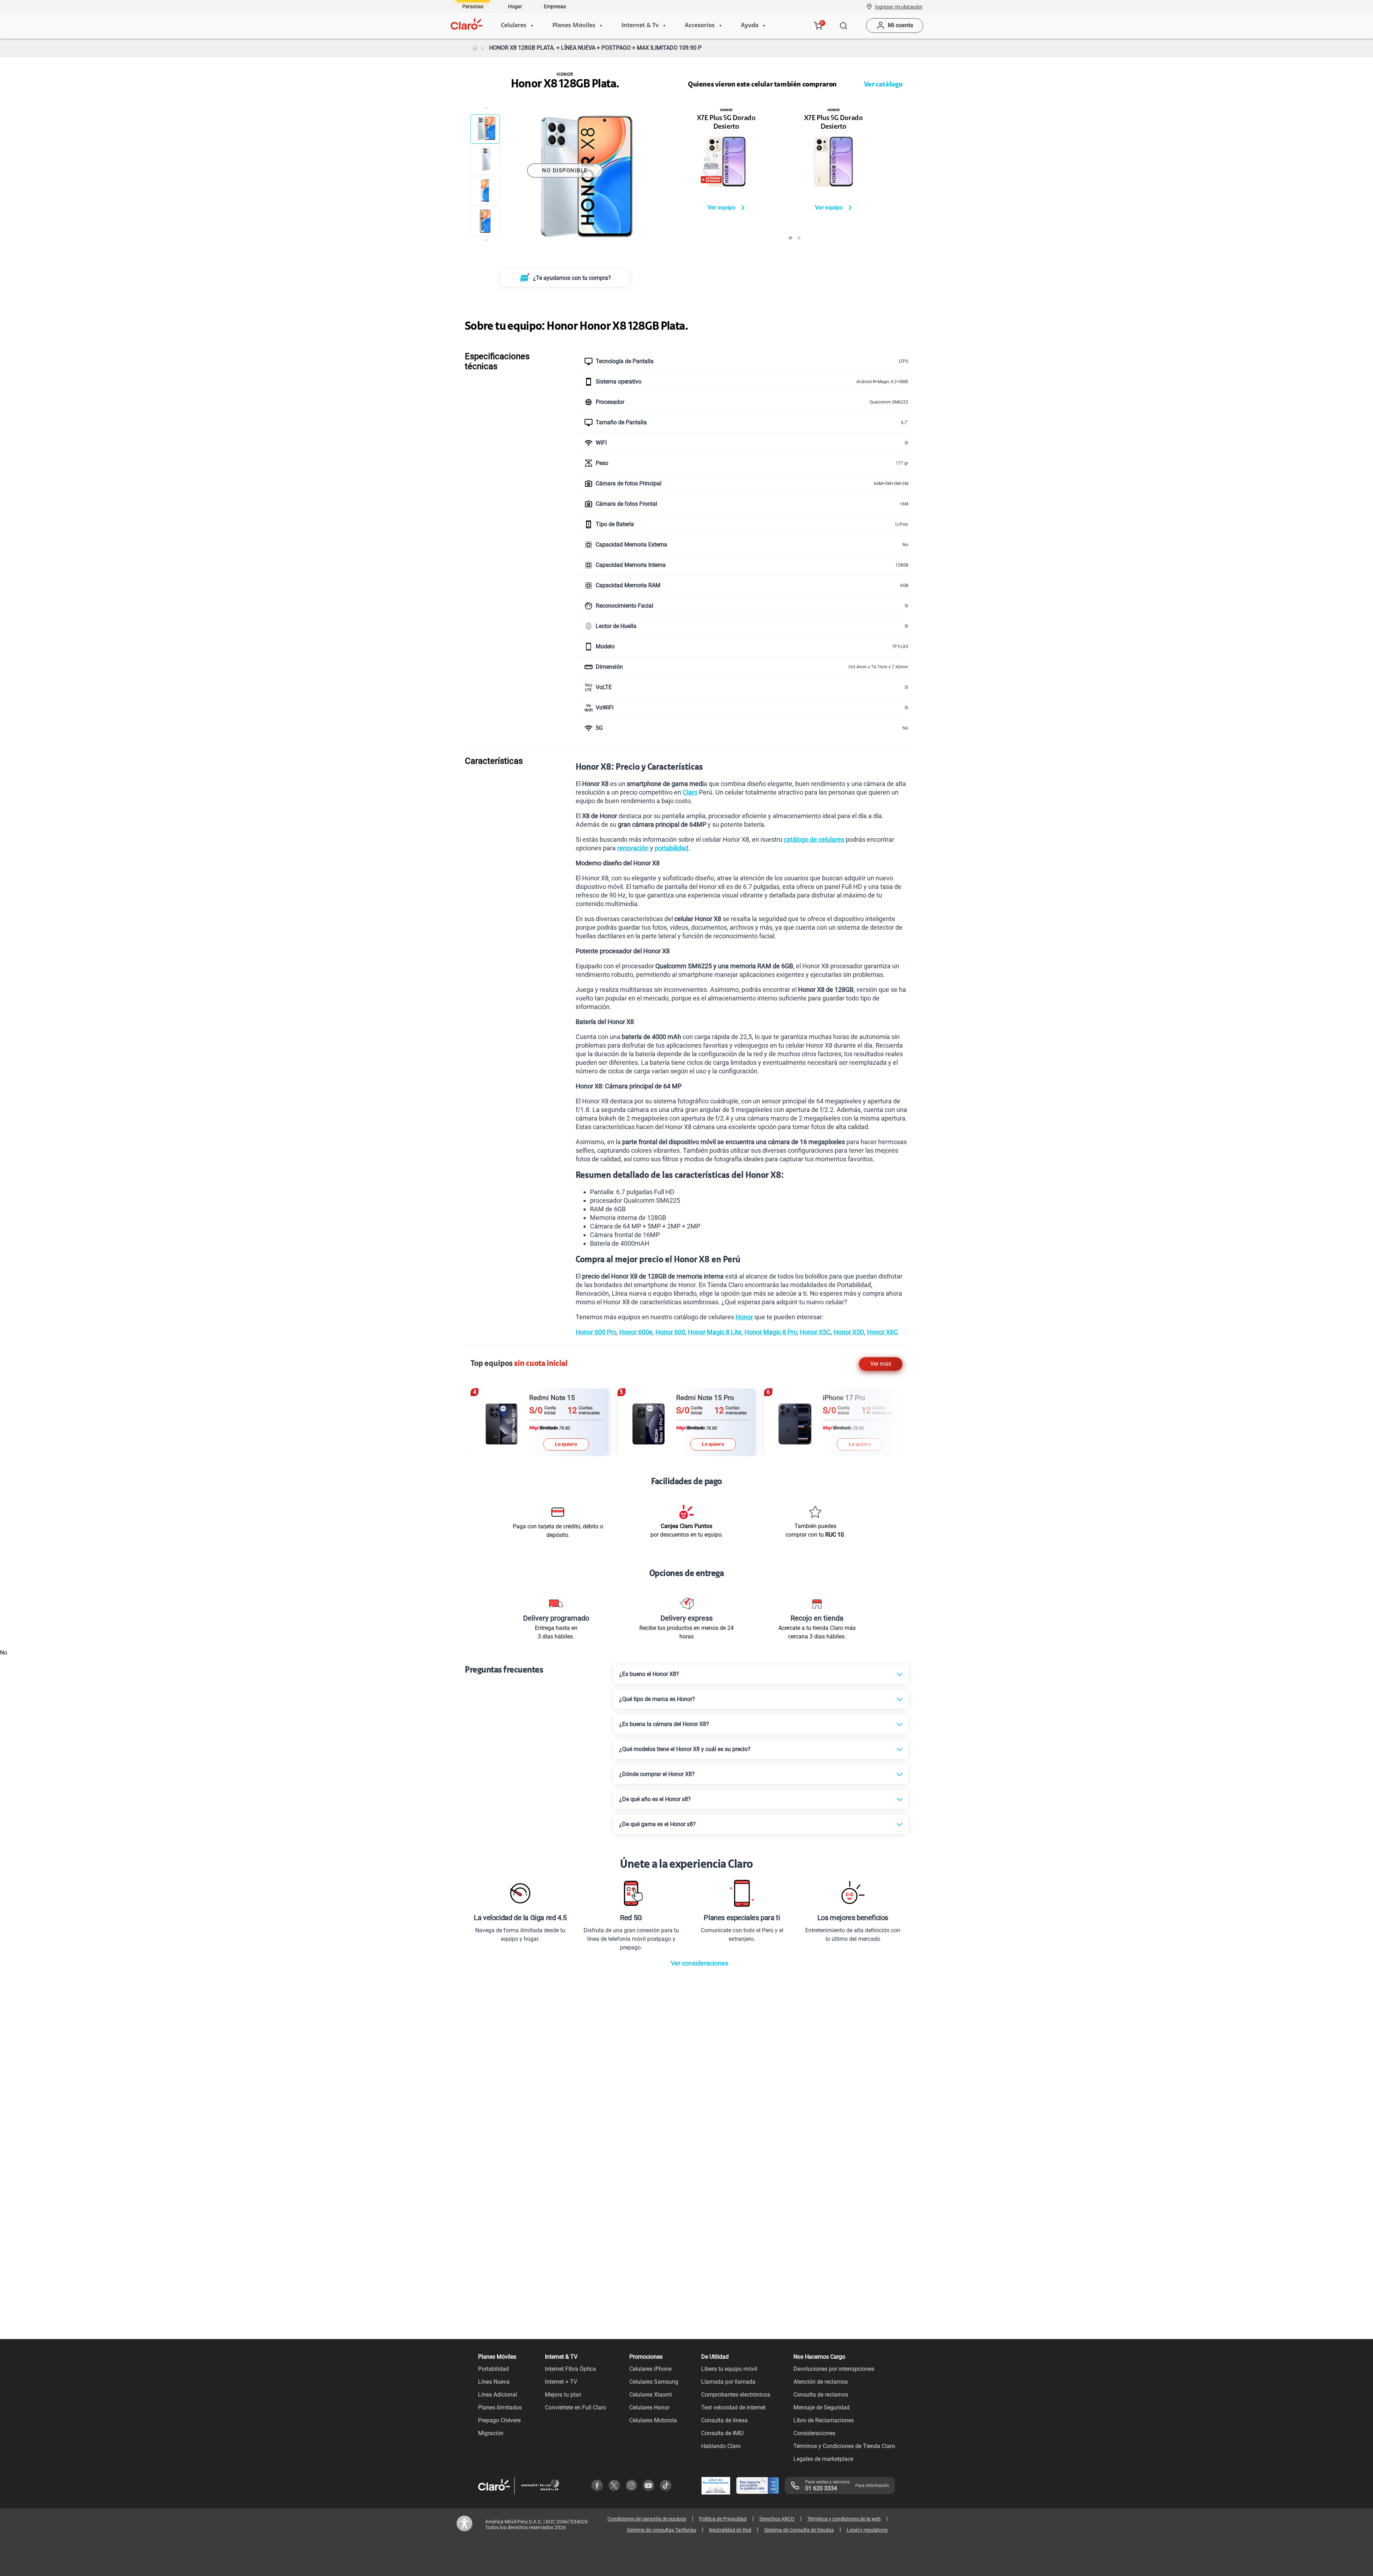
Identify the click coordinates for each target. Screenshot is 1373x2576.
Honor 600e (636, 1332)
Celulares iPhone (650, 2369)
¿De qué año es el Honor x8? (655, 1799)
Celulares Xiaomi (651, 2395)
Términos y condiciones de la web (844, 2519)
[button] (899, 6)
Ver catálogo (883, 85)
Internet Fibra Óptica (570, 2369)
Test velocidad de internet (733, 2407)
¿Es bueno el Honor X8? (649, 1674)
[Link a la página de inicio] (475, 48)
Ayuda (750, 26)
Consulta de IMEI (722, 2433)
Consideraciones (814, 2433)
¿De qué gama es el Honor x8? (658, 1824)
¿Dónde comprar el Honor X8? (657, 1774)
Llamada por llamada (728, 2382)
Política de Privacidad (723, 2519)
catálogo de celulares (814, 839)
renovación (634, 848)
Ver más (881, 1364)
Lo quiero (566, 1444)
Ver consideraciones (700, 1963)
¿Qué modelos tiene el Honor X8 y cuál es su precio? (685, 1749)
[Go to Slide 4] (485, 221)
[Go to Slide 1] (485, 129)
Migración (491, 2433)
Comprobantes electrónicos (736, 2395)
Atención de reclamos (821, 2382)
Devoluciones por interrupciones (834, 2369)
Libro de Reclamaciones (824, 2420)
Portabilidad (493, 2369)
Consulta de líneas (724, 2420)
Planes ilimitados (500, 2407)
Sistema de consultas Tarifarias (661, 2530)
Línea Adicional (498, 2395)
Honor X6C (882, 1332)
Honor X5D (849, 1332)
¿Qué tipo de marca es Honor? (657, 1699)
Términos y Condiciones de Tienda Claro (844, 2446)
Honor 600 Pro (596, 1332)
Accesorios (700, 26)
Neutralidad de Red (730, 2530)
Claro (690, 792)
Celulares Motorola (653, 2420)
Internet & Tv (640, 26)
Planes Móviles (574, 26)
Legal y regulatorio (867, 2530)
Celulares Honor (649, 2407)
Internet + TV (561, 2382)
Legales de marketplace (823, 2459)
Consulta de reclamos (821, 2395)
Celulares (514, 26)
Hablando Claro (721, 2446)
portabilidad (671, 848)
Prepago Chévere (499, 2420)
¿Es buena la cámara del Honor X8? (664, 1724)
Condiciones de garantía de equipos (647, 2519)
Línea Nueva (494, 2382)
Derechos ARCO (777, 2519)
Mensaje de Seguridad (821, 2407)
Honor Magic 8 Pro (771, 1332)
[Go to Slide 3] (485, 191)
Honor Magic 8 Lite (715, 1332)
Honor (744, 1317)
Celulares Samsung (654, 2382)
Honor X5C (815, 1332)
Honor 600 (670, 1332)
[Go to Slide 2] (485, 160)
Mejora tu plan (563, 2395)
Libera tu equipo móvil (729, 2369)
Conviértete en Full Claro (575, 2407)
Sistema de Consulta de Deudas (799, 2530)
